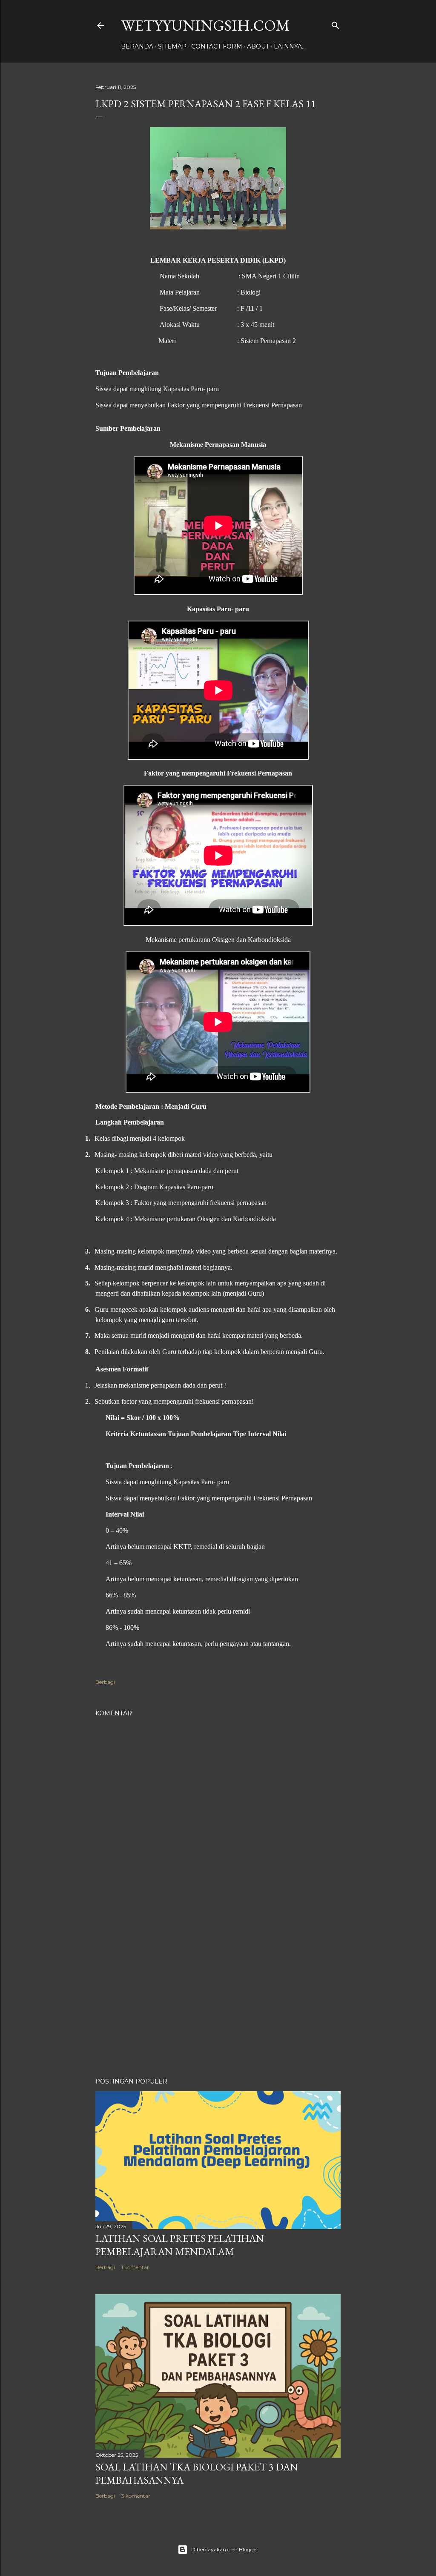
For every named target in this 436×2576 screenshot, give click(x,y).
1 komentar (135, 2267)
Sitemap (172, 46)
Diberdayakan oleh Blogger (225, 2549)
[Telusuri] (336, 24)
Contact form (217, 46)
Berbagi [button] (105, 1682)
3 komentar (136, 2496)
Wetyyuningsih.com (205, 25)
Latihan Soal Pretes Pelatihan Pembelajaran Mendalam (180, 2245)
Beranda (137, 46)
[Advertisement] (218, 1997)
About (258, 46)
